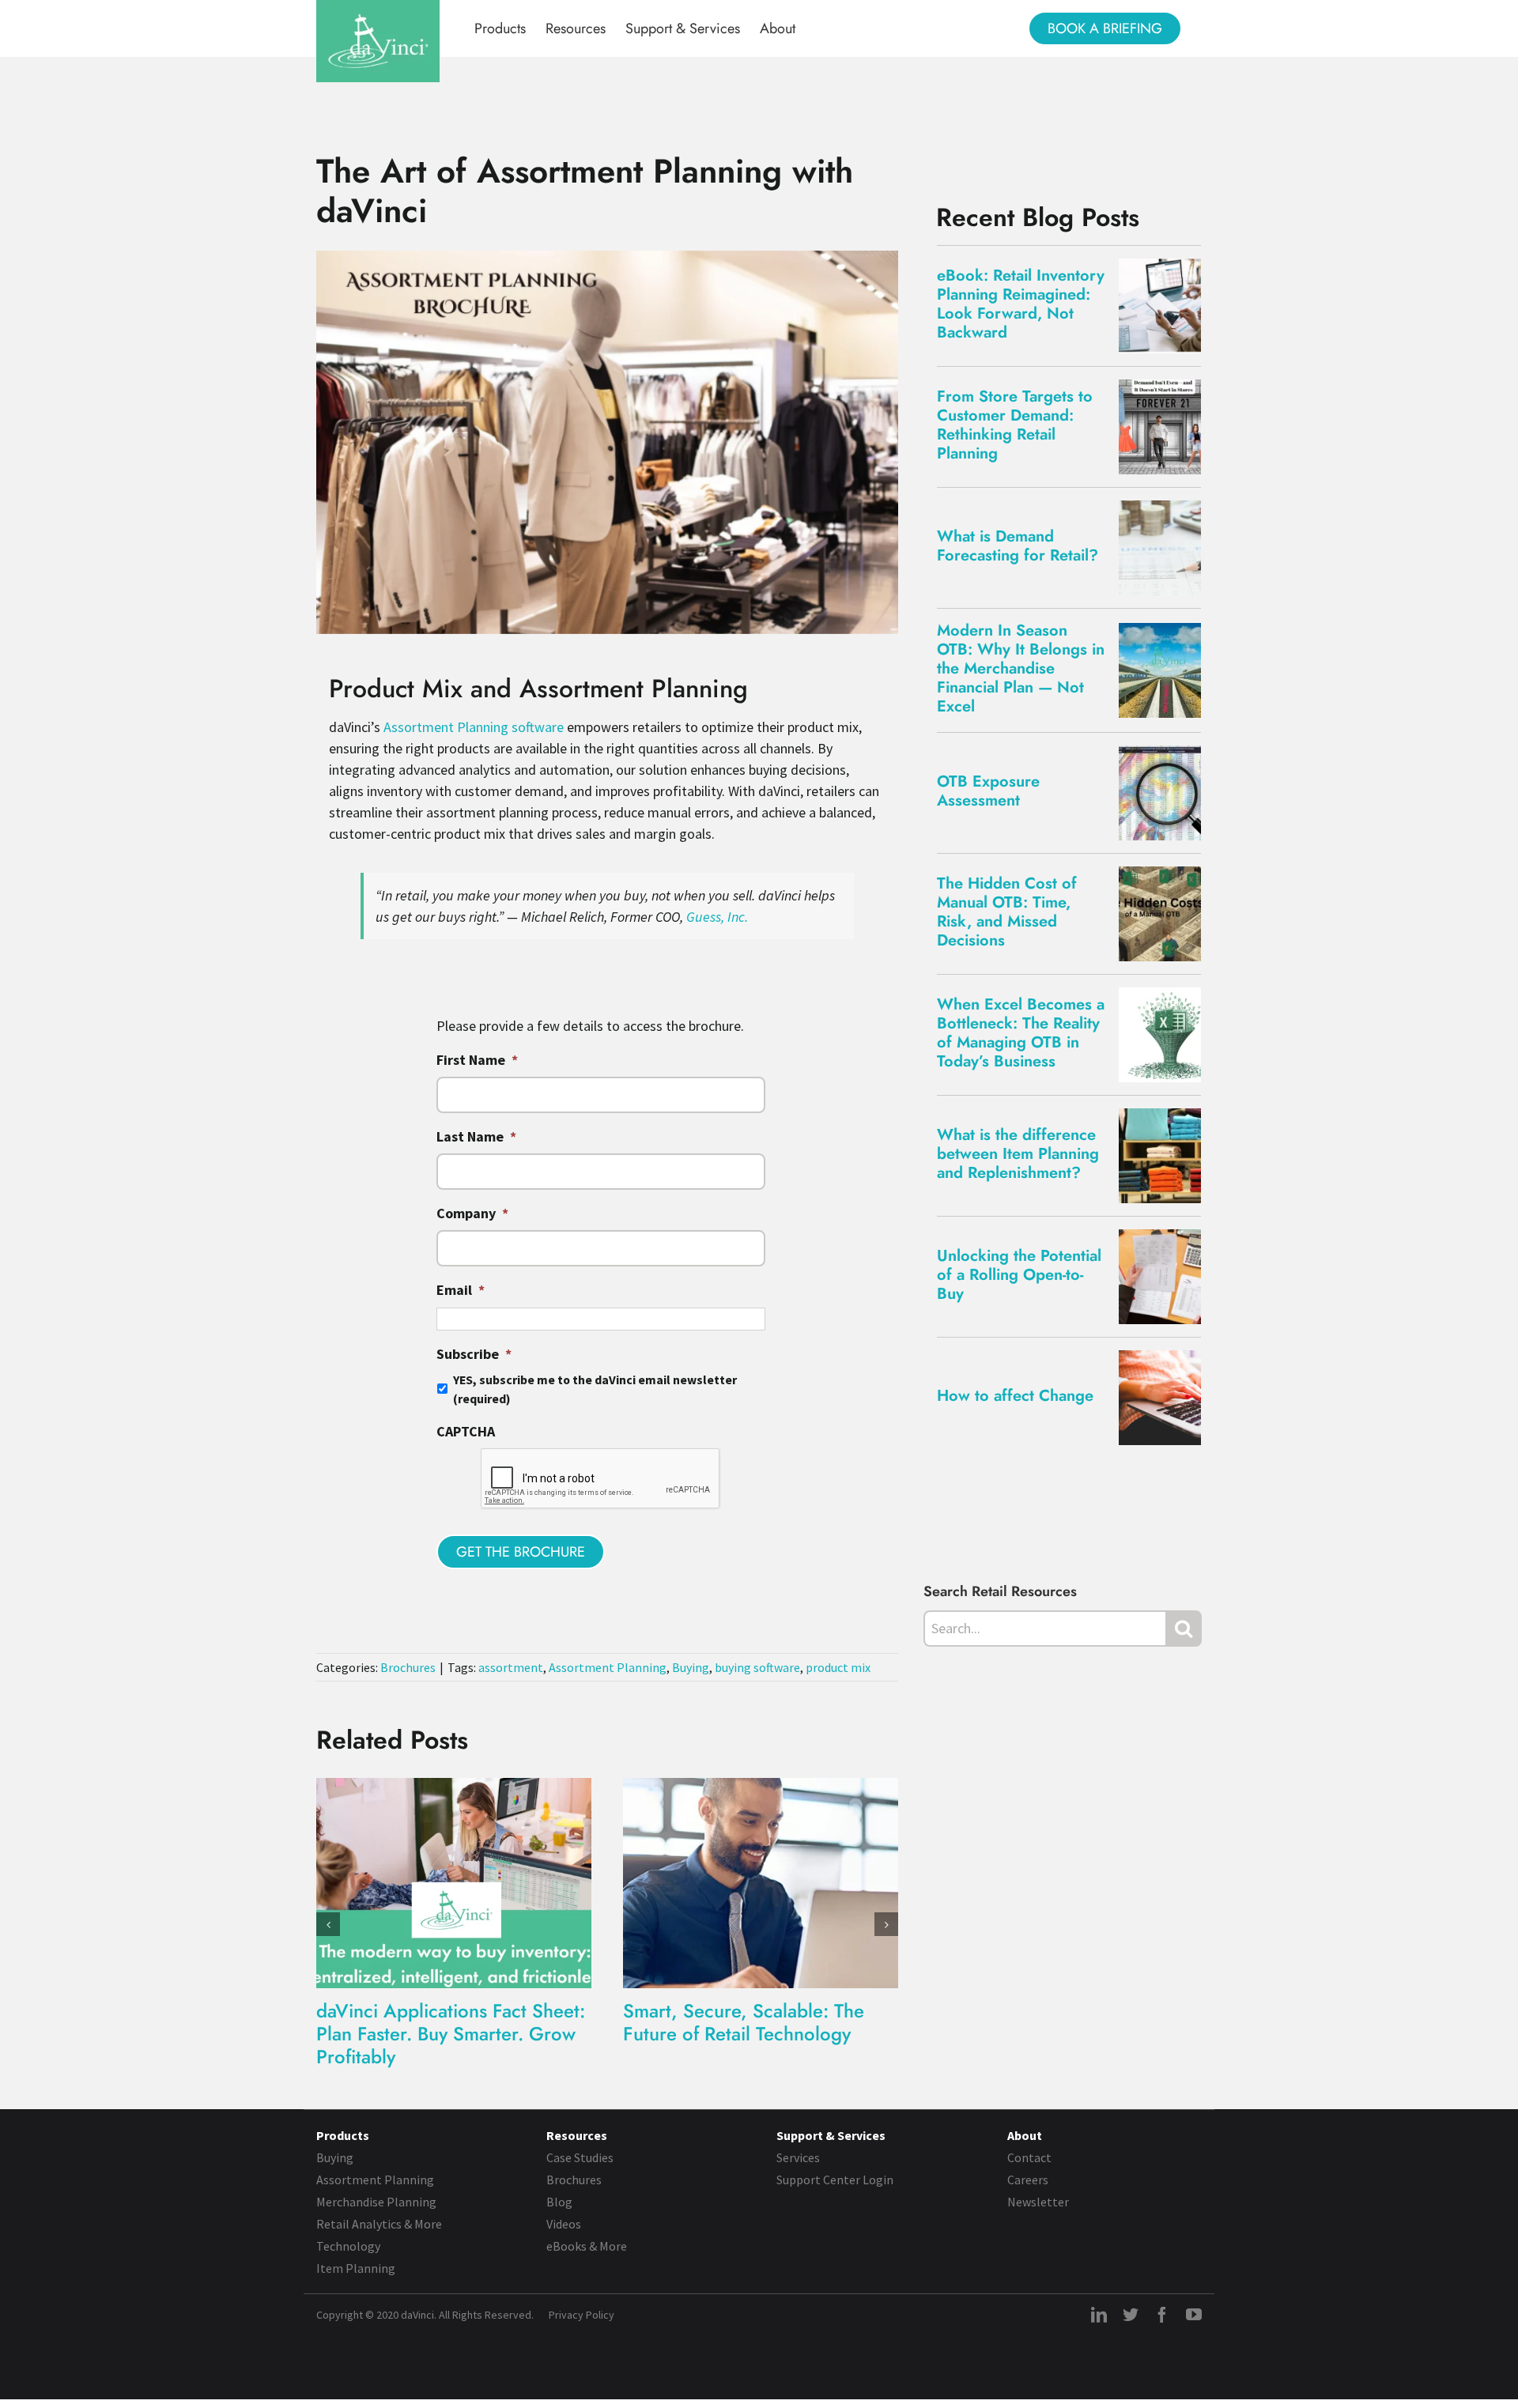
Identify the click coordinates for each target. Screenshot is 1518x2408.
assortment (511, 1667)
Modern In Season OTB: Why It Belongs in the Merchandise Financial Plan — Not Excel (1021, 668)
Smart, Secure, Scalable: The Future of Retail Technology (744, 2022)
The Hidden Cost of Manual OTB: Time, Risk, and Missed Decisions (1007, 912)
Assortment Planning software (474, 727)
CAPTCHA (466, 1431)
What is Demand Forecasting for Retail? (1018, 546)
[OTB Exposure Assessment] (1166, 793)
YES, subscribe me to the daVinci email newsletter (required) (595, 1389)
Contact (1029, 2157)
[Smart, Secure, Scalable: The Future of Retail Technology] (761, 1881)
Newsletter (1038, 2202)
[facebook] (1162, 2315)
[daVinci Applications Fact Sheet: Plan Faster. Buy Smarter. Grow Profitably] (454, 1881)
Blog (559, 2202)
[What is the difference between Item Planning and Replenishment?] (1166, 1156)
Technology (348, 2246)
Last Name (476, 1136)
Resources (577, 2135)
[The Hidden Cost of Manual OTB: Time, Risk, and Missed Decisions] (1166, 914)
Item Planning (356, 2268)
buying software (757, 1667)
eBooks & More (587, 2246)
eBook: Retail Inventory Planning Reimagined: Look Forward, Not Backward (1021, 304)
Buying (691, 1667)
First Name (477, 1060)
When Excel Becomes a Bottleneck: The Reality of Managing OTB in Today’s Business (1021, 1033)
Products (343, 2135)
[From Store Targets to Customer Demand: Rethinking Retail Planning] (1166, 427)
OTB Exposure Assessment (988, 791)
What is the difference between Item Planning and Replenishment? (1018, 1154)
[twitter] (1131, 2315)
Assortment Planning (608, 1667)
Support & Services (831, 2135)
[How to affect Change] (1166, 1398)
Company (472, 1213)
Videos (564, 2224)
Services (798, 2157)
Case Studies (580, 2157)
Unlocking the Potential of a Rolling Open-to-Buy (1019, 1275)
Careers (1028, 2180)
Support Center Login (835, 2180)
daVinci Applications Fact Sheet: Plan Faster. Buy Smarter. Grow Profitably (451, 2034)
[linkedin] (1099, 2315)
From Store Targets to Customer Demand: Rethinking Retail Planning (1015, 425)
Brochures (408, 1667)
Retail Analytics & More (379, 2224)
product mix (838, 1667)
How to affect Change (1015, 1396)
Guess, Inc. (717, 917)
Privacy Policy (582, 2315)
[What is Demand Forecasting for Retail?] (1166, 548)
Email (461, 1290)
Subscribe (474, 1354)
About (1025, 2135)
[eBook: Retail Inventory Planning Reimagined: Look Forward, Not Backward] (1166, 306)
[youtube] (1194, 2315)
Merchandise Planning (376, 2202)
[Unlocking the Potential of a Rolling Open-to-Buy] (1166, 1277)
